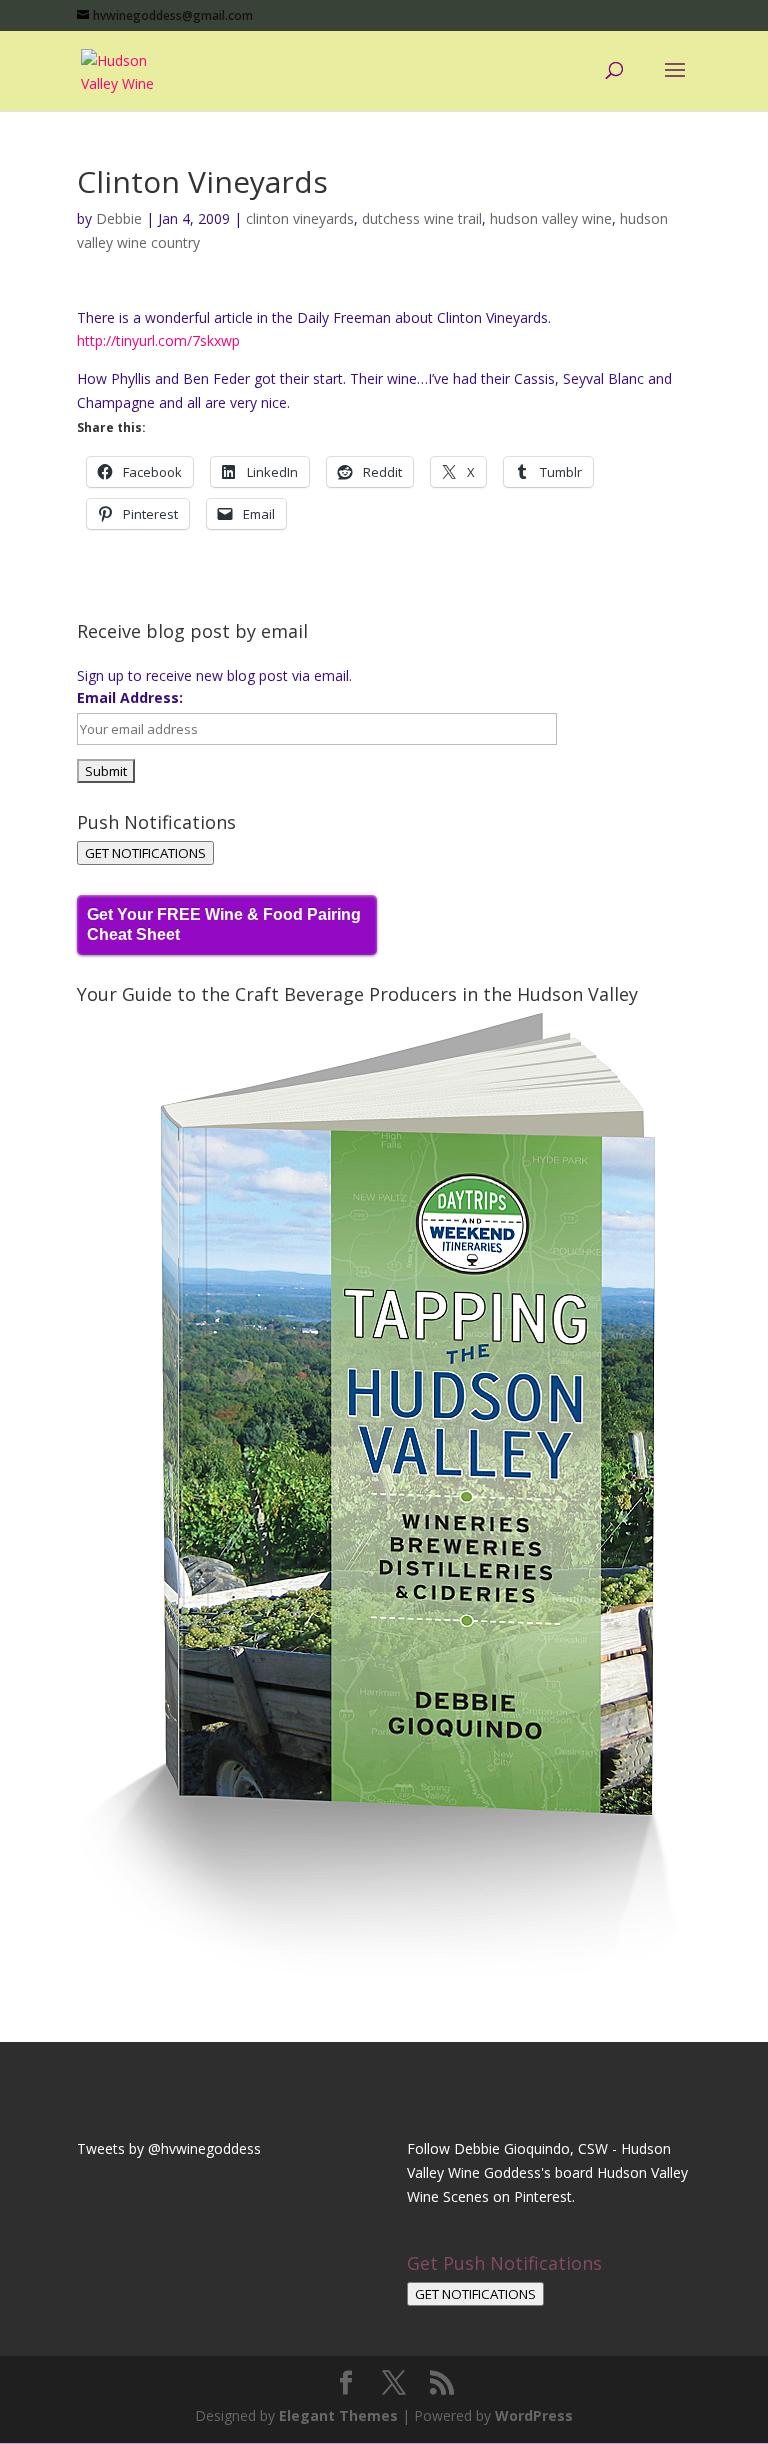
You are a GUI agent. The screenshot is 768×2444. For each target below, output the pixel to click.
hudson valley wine (551, 218)
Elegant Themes (338, 2415)
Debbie (119, 218)
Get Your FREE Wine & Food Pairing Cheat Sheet (224, 924)
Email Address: (130, 697)
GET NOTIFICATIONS (145, 853)
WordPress (534, 2415)
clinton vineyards (300, 218)
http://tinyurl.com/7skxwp (158, 340)
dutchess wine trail (422, 218)
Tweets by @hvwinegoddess (169, 2148)
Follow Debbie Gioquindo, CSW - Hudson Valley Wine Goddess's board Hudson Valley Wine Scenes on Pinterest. (547, 2172)
